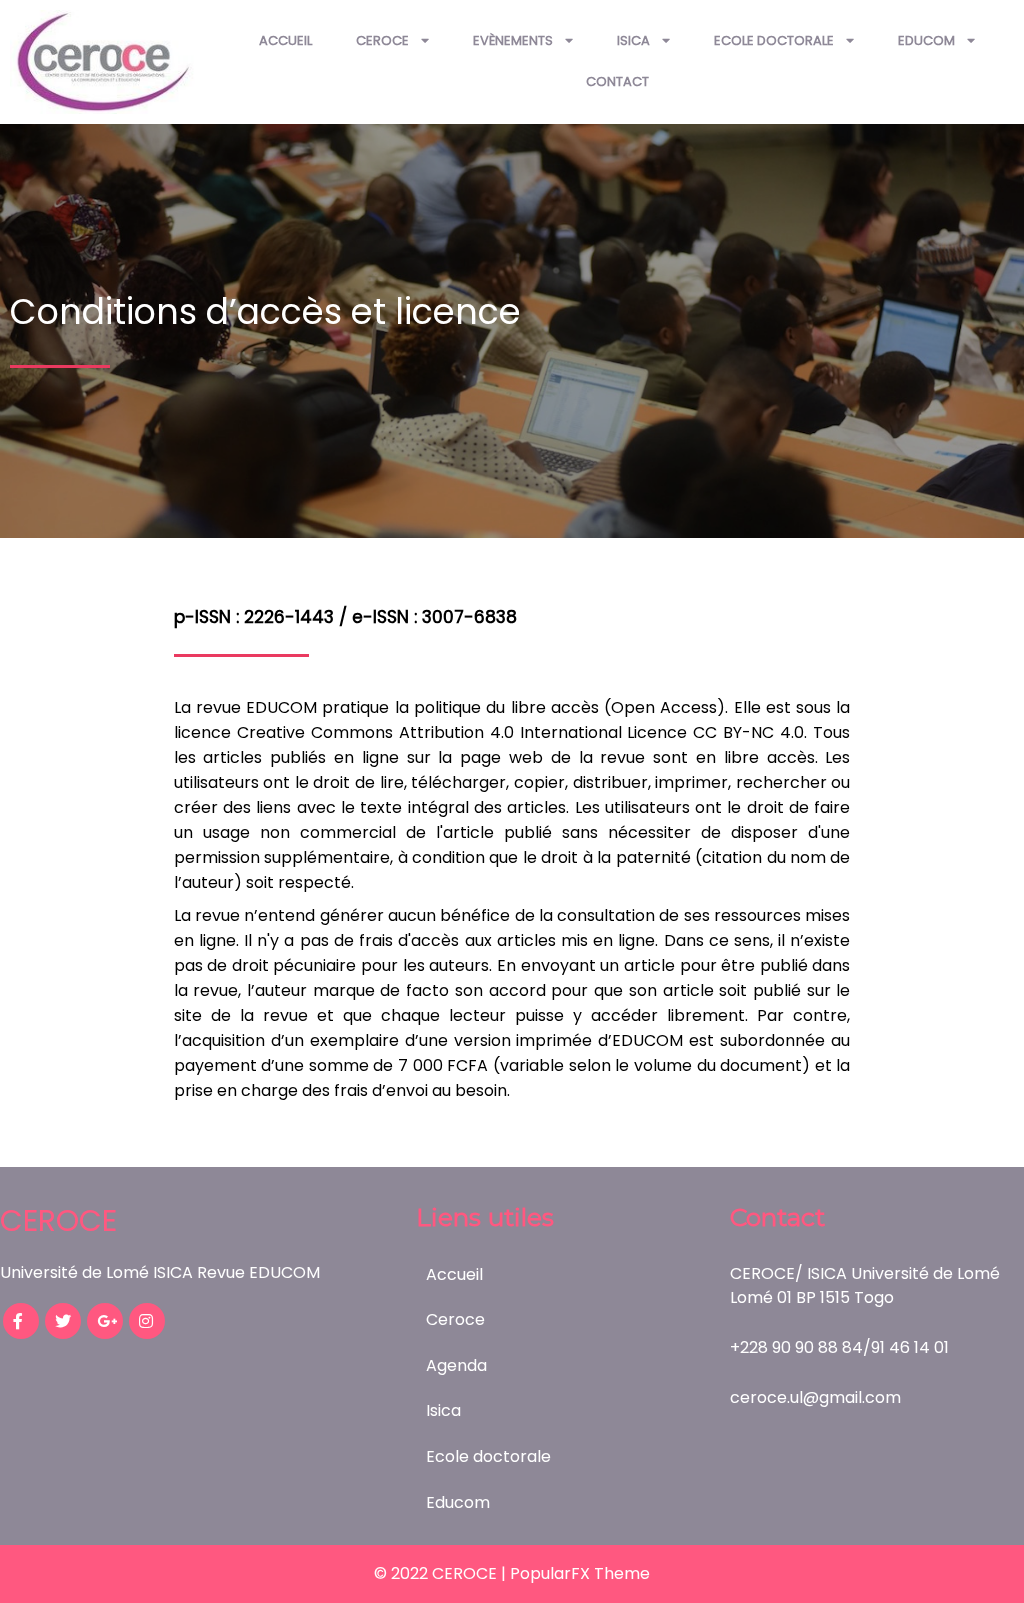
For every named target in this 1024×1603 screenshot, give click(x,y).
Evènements (513, 40)
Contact (617, 81)
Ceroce (382, 40)
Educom (926, 40)
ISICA (633, 40)
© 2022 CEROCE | (442, 1573)
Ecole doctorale (774, 40)
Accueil (285, 40)
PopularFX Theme (580, 1573)
